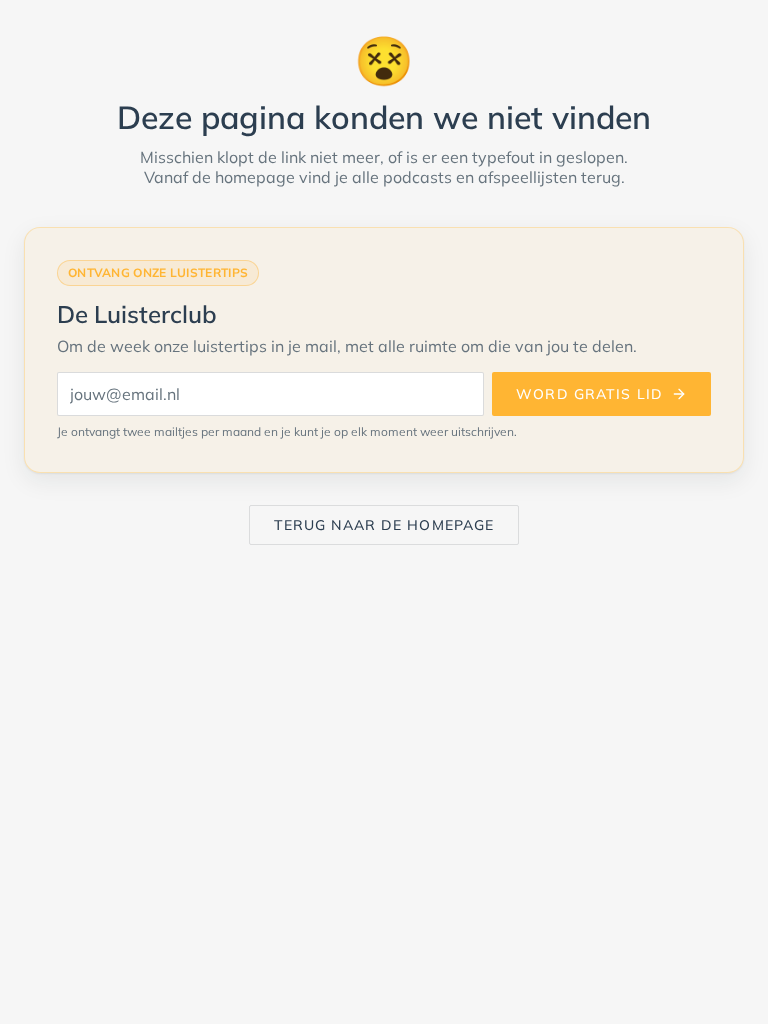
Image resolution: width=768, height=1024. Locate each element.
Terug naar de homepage (384, 525)
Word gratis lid (589, 394)
